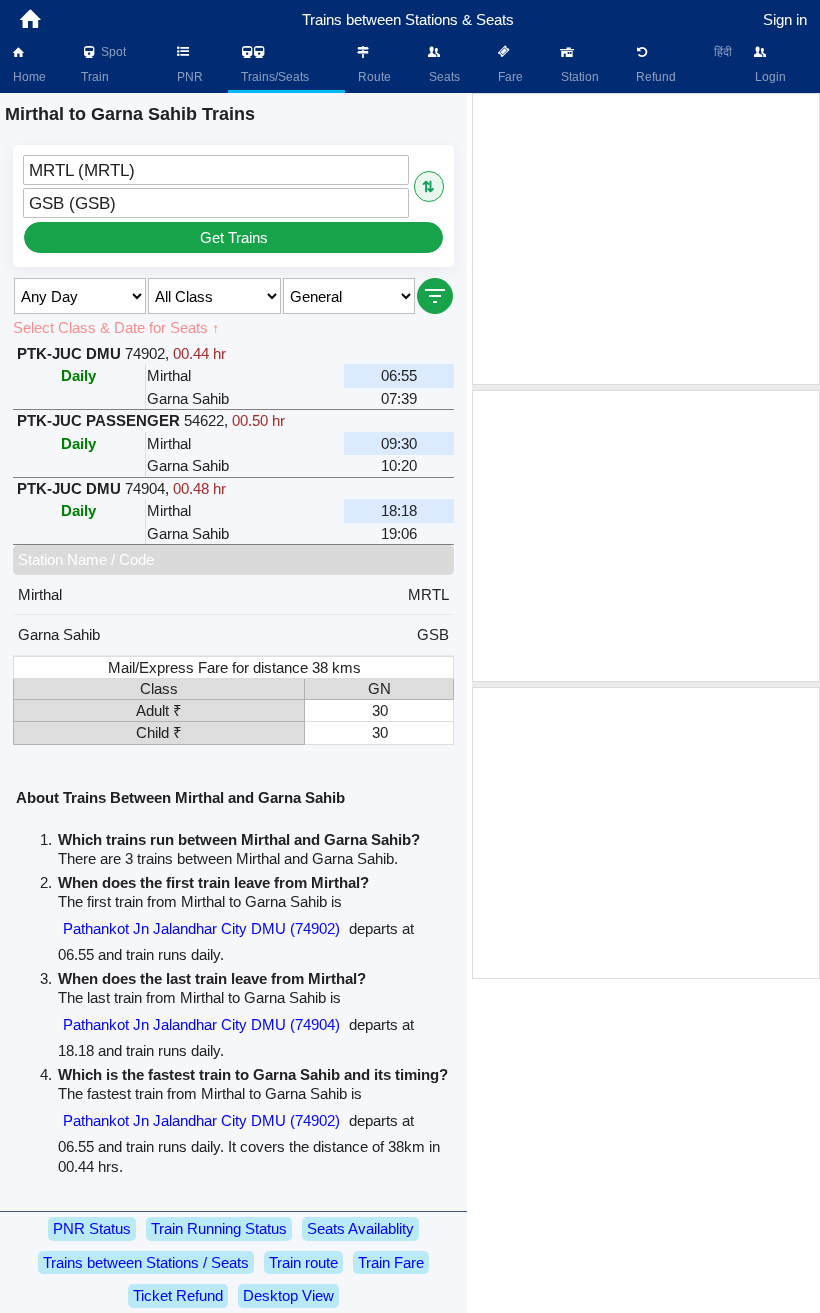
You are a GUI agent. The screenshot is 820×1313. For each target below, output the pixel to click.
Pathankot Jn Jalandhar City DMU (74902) (201, 928)
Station (578, 77)
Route (373, 77)
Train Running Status (219, 1228)
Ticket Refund (178, 1295)
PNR (188, 77)
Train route (303, 1262)
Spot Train (103, 64)
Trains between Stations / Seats (146, 1262)
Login (769, 77)
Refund (654, 77)
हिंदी (723, 52)
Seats (443, 77)
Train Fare (391, 1262)
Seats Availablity (360, 1228)
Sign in (785, 19)
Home (28, 77)
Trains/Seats (273, 77)
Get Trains (234, 237)
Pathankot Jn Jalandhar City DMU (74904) (201, 1024)
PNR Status (92, 1228)
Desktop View (288, 1295)
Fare (509, 77)
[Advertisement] (646, 239)
